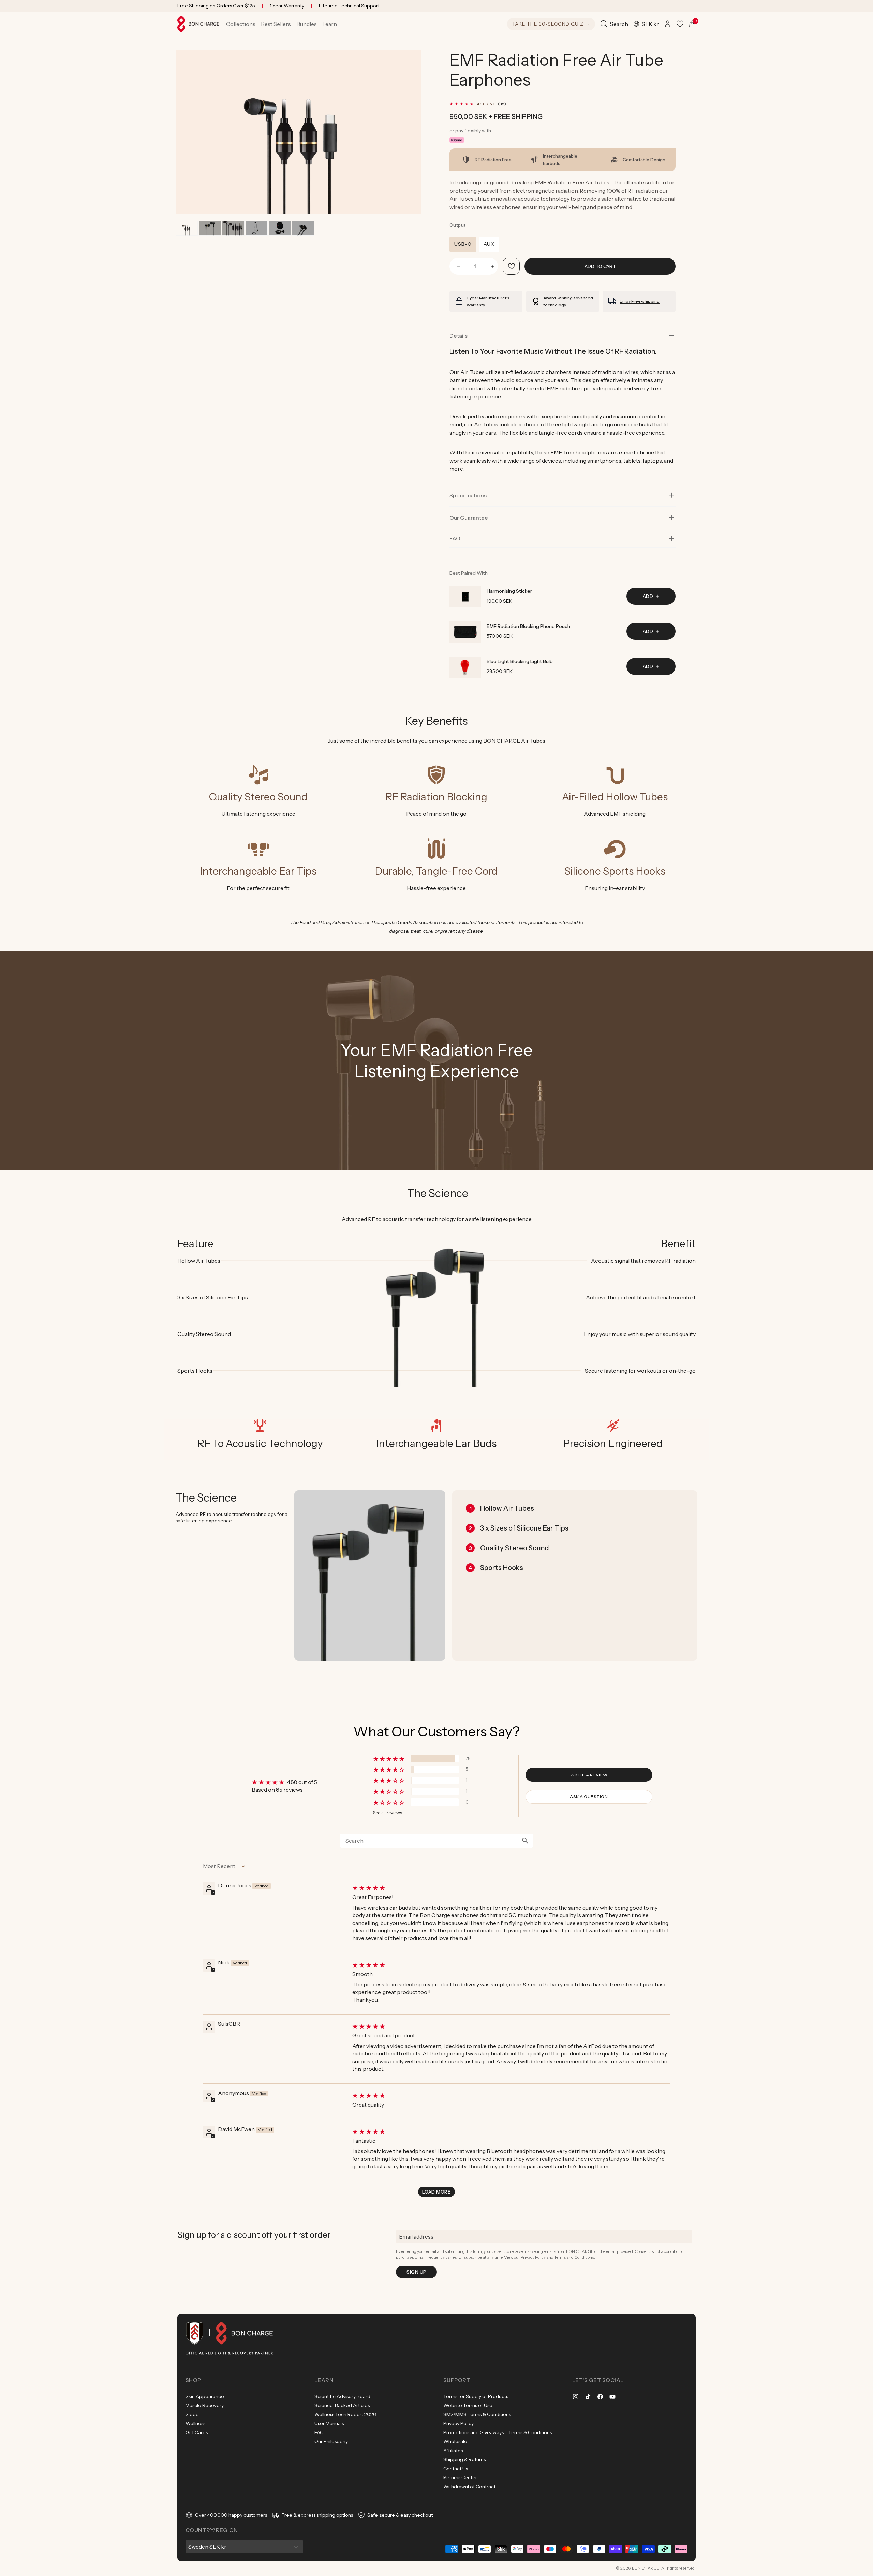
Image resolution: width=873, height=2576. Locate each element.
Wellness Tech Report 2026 (345, 2414)
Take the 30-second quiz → (551, 24)
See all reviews (388, 1813)
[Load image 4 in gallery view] (257, 228)
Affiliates (453, 2451)
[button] (241, 24)
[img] (511, 1888)
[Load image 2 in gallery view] (210, 228)
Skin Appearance (205, 2396)
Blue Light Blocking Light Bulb (520, 661)
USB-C (463, 244)
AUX (489, 244)
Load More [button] (436, 2192)
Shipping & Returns (464, 2459)
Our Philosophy (331, 2441)
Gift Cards (197, 2432)
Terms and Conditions (574, 2257)
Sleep (192, 2414)
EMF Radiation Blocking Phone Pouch (528, 626)
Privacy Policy (533, 2257)
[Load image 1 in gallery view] (187, 228)
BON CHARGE (646, 2568)
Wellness (195, 2423)
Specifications (468, 495)
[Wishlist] (680, 24)
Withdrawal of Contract (469, 2487)
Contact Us (456, 2469)
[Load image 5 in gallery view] (280, 228)
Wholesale (455, 2441)
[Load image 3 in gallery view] (233, 228)
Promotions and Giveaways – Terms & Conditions (498, 2432)
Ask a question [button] (589, 1797)
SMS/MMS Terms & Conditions (477, 2414)
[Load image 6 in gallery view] (303, 228)
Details (458, 336)
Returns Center (460, 2477)
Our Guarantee (469, 518)
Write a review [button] (589, 1775)
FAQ (319, 2432)
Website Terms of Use (468, 2405)
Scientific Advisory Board (342, 2396)
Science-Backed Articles (342, 2405)
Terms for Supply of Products (476, 2396)
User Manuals (329, 2423)
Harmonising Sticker (509, 591)
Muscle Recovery (205, 2405)
